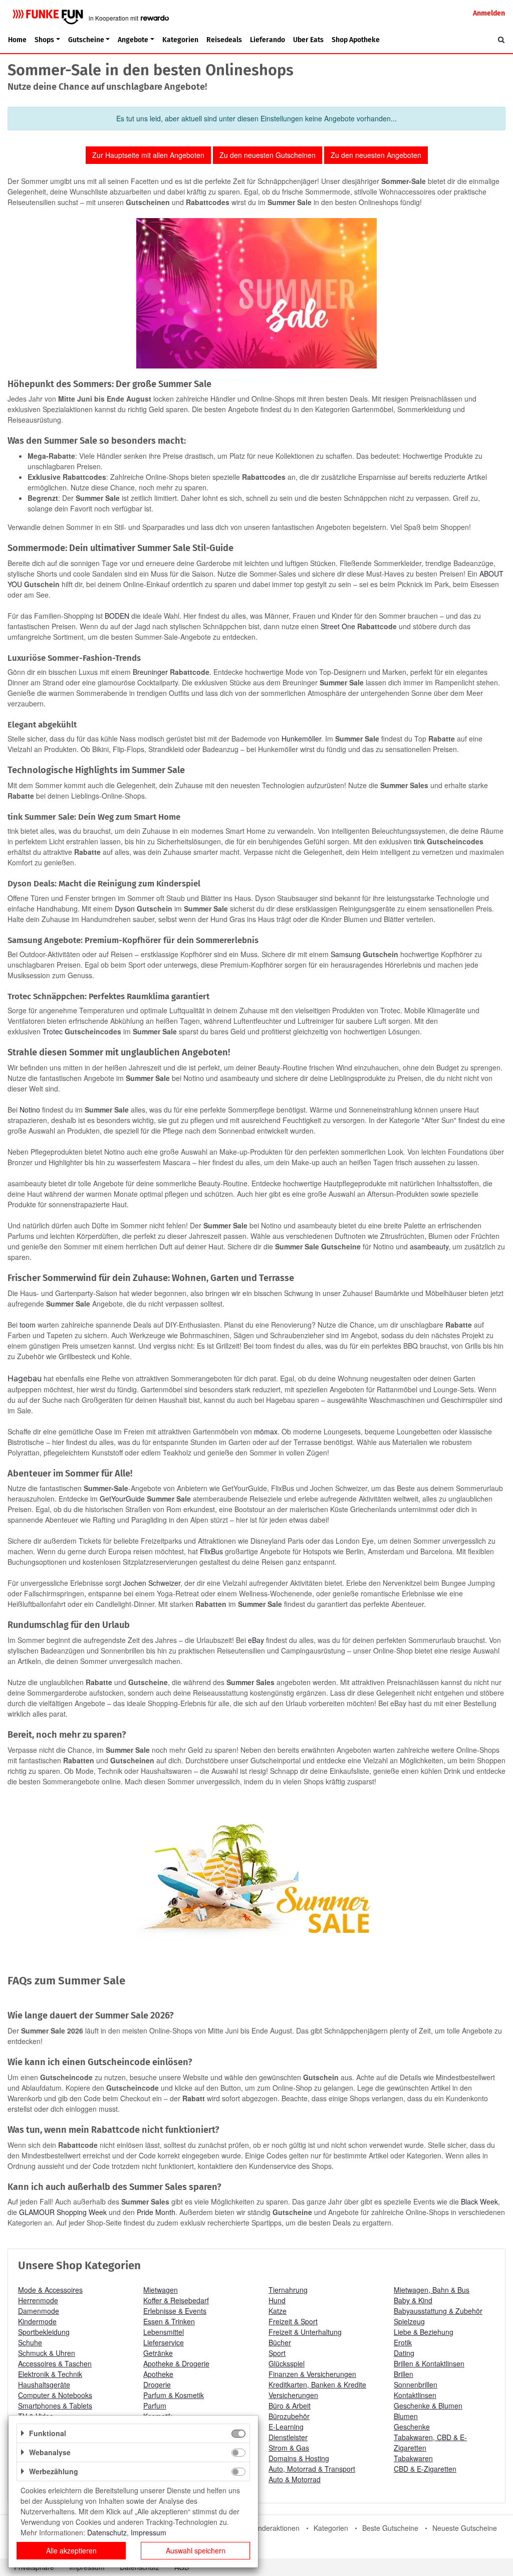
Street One (338, 626)
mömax (266, 1431)
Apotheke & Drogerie (176, 2363)
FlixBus (211, 1551)
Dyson (125, 908)
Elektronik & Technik (50, 2374)
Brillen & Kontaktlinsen (429, 2363)
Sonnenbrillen (416, 2384)
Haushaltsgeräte (44, 2384)
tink (419, 841)
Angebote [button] (133, 40)
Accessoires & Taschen (55, 2363)
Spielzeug (409, 2321)
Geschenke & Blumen (428, 2406)
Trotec (53, 1031)
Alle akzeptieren (71, 2550)
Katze (278, 2311)
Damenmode (39, 2311)
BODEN (117, 616)
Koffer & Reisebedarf (176, 2300)
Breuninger (150, 672)
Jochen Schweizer (152, 1583)
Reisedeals (224, 40)
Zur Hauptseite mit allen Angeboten (148, 155)
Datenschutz (107, 2532)
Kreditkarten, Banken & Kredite (317, 2384)
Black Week (479, 2201)
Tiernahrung (288, 2290)
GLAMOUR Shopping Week (63, 2212)
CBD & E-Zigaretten (425, 2469)
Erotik (403, 2342)
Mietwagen (161, 2290)
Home (17, 40)
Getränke (158, 2353)
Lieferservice (164, 2342)
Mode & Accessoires (50, 2290)
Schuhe (30, 2342)
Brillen (404, 2374)
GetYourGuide (121, 1499)
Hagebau (25, 1378)
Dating (404, 2353)
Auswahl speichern (196, 2550)
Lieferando (268, 40)
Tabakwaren (413, 2458)
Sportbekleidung (44, 2332)
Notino (30, 1110)
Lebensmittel (164, 2332)
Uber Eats (308, 40)
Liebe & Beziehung (424, 2332)
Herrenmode (38, 2300)
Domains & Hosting (299, 2458)
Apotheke (158, 2374)
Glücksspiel (287, 2363)
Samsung (346, 954)
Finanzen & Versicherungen (312, 2374)
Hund (277, 2300)
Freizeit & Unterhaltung (305, 2332)
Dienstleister (288, 2437)
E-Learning (286, 2427)
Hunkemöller (301, 739)
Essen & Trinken (169, 2321)
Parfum (155, 2406)
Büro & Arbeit (290, 2406)
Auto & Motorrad (295, 2479)
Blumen (406, 2416)
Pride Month (156, 2212)
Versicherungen (293, 2395)
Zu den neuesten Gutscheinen (268, 155)
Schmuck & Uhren (47, 2353)
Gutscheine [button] (86, 40)
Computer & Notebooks (55, 2395)
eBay (256, 1640)
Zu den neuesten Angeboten (376, 155)
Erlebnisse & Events (175, 2311)
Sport (277, 2353)
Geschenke (412, 2427)
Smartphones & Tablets (55, 2406)
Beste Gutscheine (390, 2528)
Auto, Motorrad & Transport (312, 2469)
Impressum (149, 2532)
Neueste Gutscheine (465, 2528)
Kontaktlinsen (415, 2395)
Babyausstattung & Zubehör (438, 2311)
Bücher (280, 2342)
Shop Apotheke (356, 40)
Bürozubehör (289, 2416)
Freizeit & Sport (293, 2321)
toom (28, 1325)
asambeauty (429, 1246)
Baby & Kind (413, 2300)
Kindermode (37, 2321)
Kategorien (180, 40)
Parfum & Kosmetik (174, 2395)
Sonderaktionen (275, 2528)
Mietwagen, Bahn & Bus (432, 2290)
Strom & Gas (289, 2448)
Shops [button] (44, 40)
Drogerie (157, 2384)
